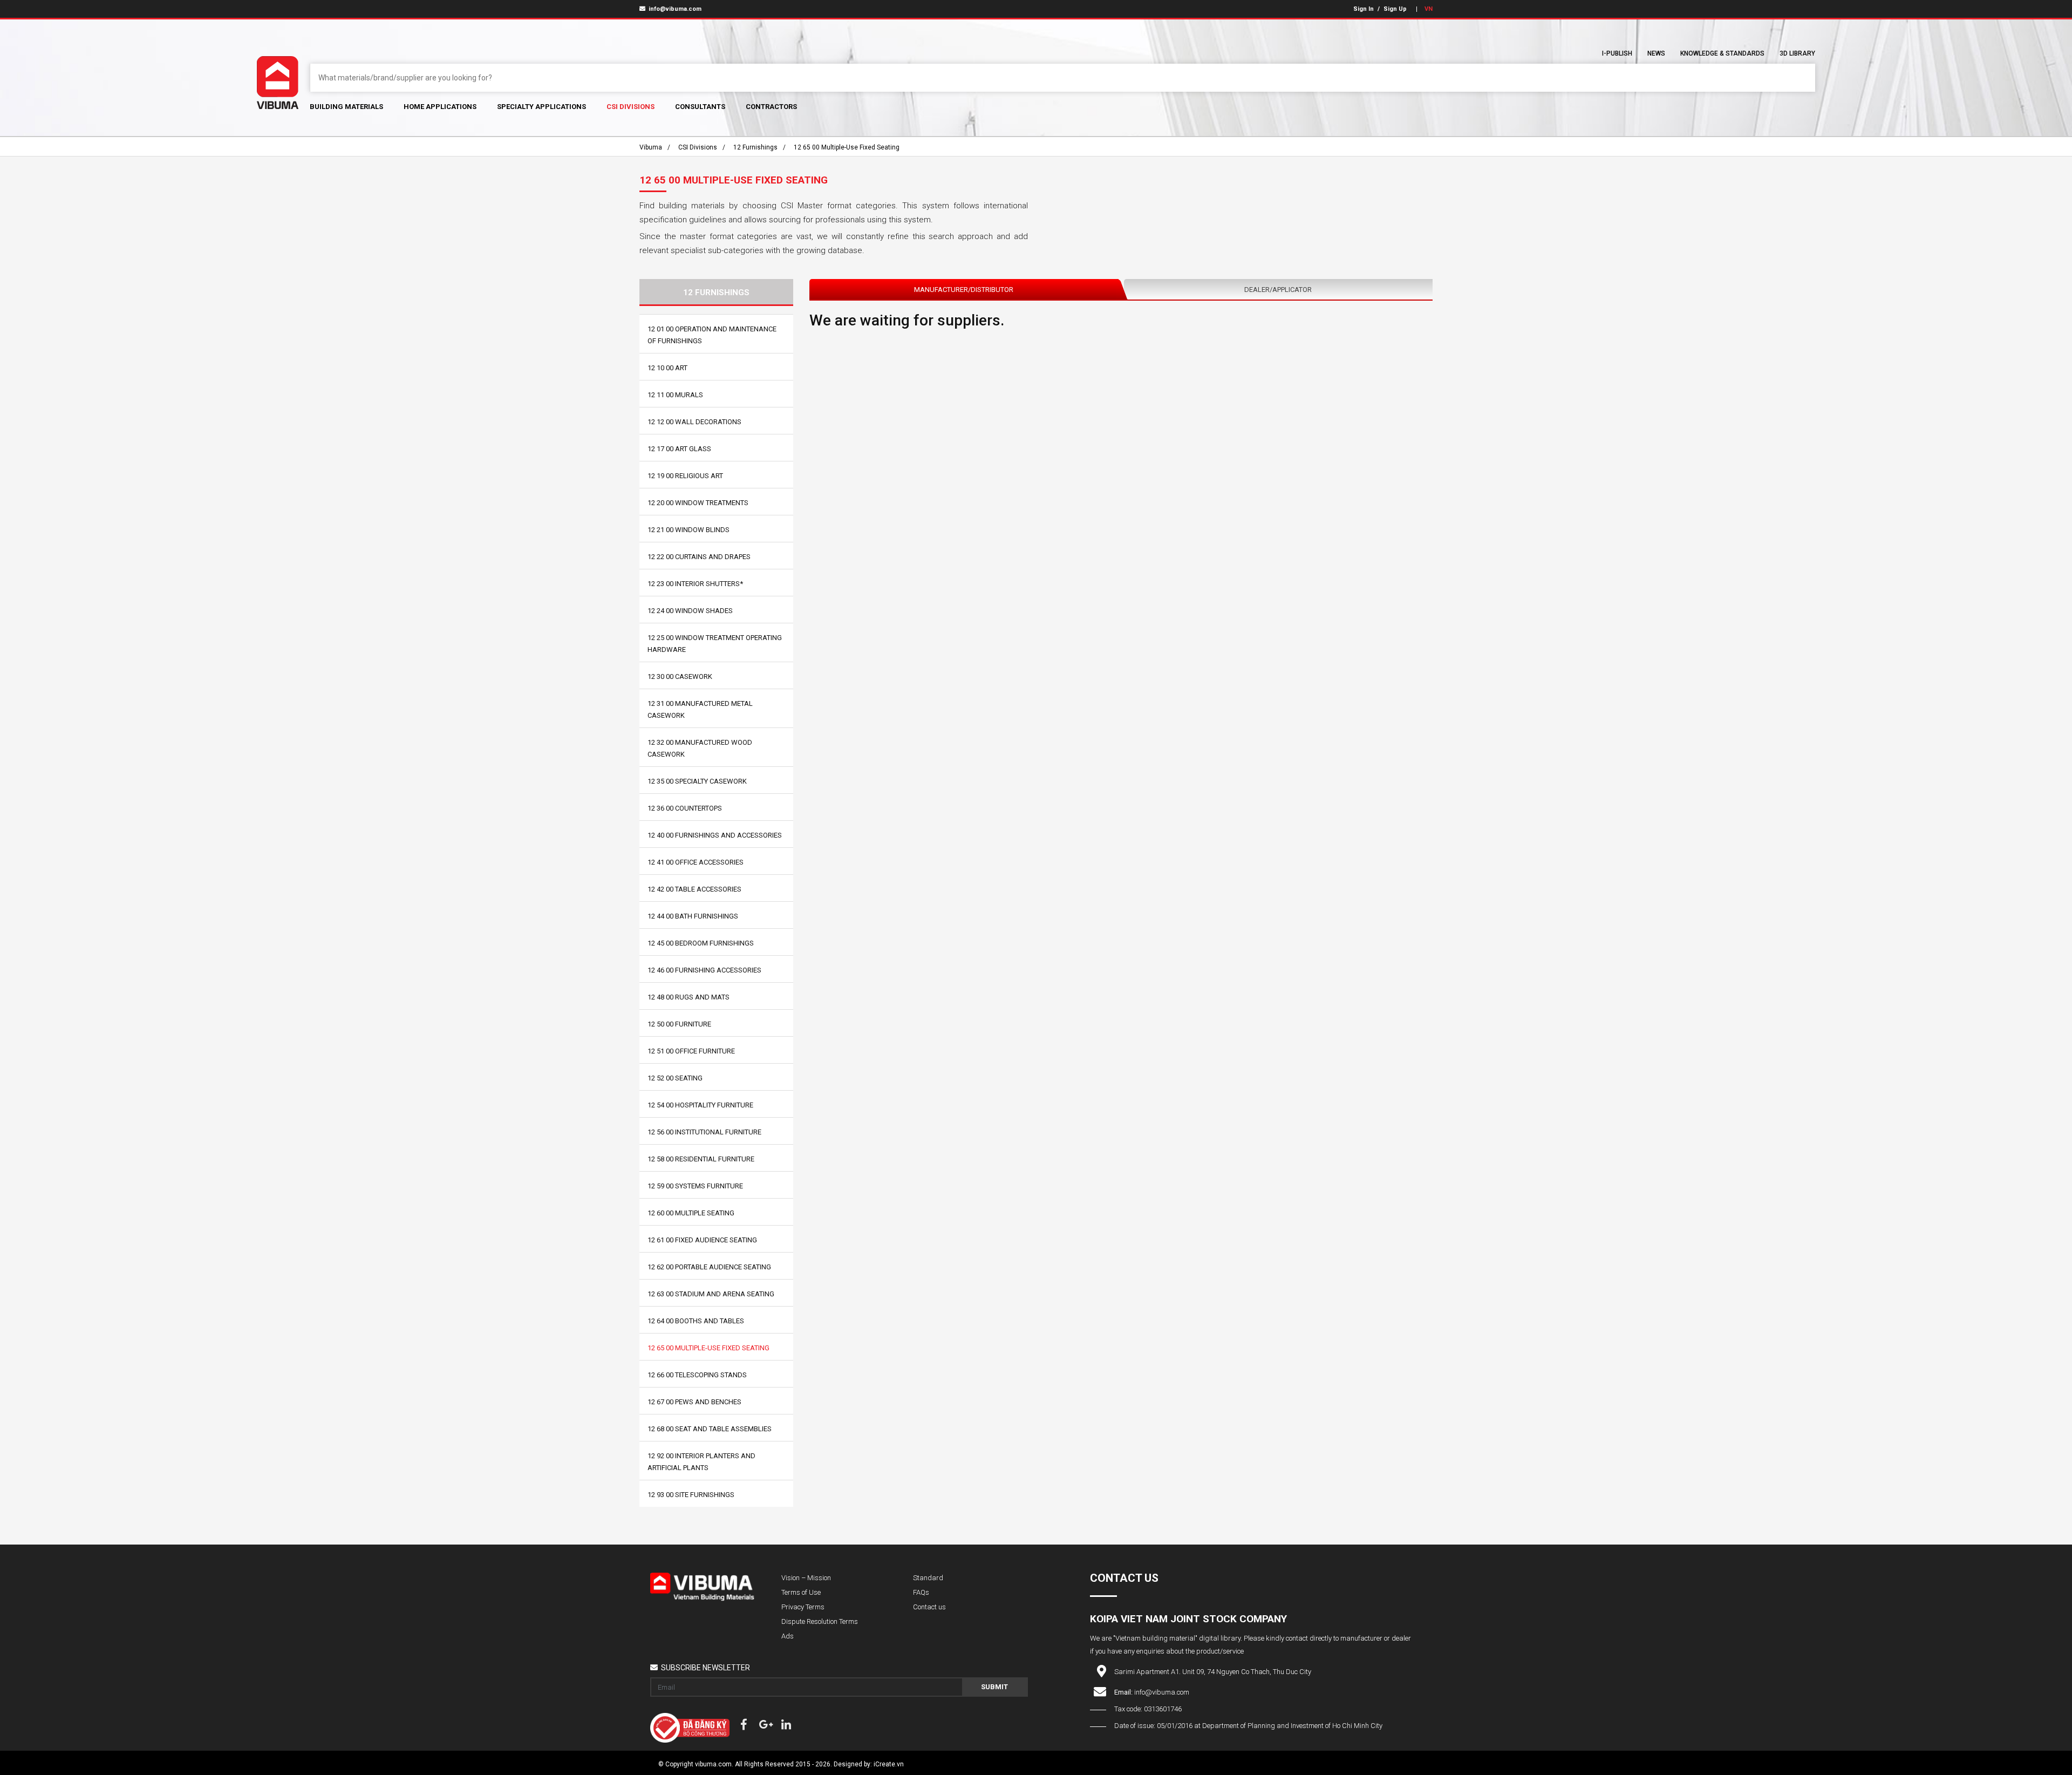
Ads (788, 1636)
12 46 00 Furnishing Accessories (704, 970)
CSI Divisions (631, 107)
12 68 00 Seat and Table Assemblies (710, 1429)
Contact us (929, 1607)
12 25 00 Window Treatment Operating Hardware (715, 644)
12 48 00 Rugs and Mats (689, 997)
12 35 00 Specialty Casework (697, 781)
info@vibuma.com (674, 9)
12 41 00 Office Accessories (696, 862)
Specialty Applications (541, 107)
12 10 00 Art (667, 368)
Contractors (771, 107)
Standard (928, 1578)
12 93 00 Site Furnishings (691, 1495)
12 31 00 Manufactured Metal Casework (700, 709)
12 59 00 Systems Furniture (695, 1186)
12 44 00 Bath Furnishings (693, 916)
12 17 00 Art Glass (679, 449)
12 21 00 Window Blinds (689, 530)
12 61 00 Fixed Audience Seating (702, 1240)
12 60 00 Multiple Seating (691, 1213)
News (1656, 53)
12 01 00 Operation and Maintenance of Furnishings (712, 335)
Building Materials (346, 107)
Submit (994, 1687)
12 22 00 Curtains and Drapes (699, 557)
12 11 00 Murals (675, 395)
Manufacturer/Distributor (964, 290)
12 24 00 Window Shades (690, 611)
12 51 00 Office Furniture (691, 1051)
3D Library (1797, 53)
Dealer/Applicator (1278, 290)
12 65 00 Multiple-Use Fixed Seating (847, 147)
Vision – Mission (806, 1578)
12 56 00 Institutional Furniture (704, 1132)
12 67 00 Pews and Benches (694, 1402)
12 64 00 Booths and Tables (696, 1321)
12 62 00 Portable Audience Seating (709, 1267)
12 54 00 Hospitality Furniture (700, 1105)
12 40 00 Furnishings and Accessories (715, 835)
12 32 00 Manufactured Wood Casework (700, 748)
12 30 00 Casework (680, 676)
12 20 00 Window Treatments (698, 503)
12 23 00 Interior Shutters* (695, 584)
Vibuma (651, 147)
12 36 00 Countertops (685, 808)
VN (1429, 9)
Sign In (1364, 9)
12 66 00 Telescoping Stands (697, 1375)
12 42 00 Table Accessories (694, 889)
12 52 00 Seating (675, 1078)
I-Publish (1617, 53)
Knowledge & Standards (1722, 53)
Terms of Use (801, 1592)
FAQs (921, 1592)
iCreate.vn (889, 1764)
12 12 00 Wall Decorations (694, 422)
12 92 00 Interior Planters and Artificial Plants (701, 1462)
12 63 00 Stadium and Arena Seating (711, 1294)
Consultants (700, 107)
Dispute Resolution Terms (820, 1621)
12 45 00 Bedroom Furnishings (701, 943)
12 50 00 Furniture (679, 1024)
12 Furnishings (755, 147)
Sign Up (1395, 9)
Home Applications (440, 107)
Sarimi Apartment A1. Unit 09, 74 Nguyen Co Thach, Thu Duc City (1213, 1672)
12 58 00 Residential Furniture (701, 1159)
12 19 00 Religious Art (685, 476)
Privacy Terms (803, 1607)
